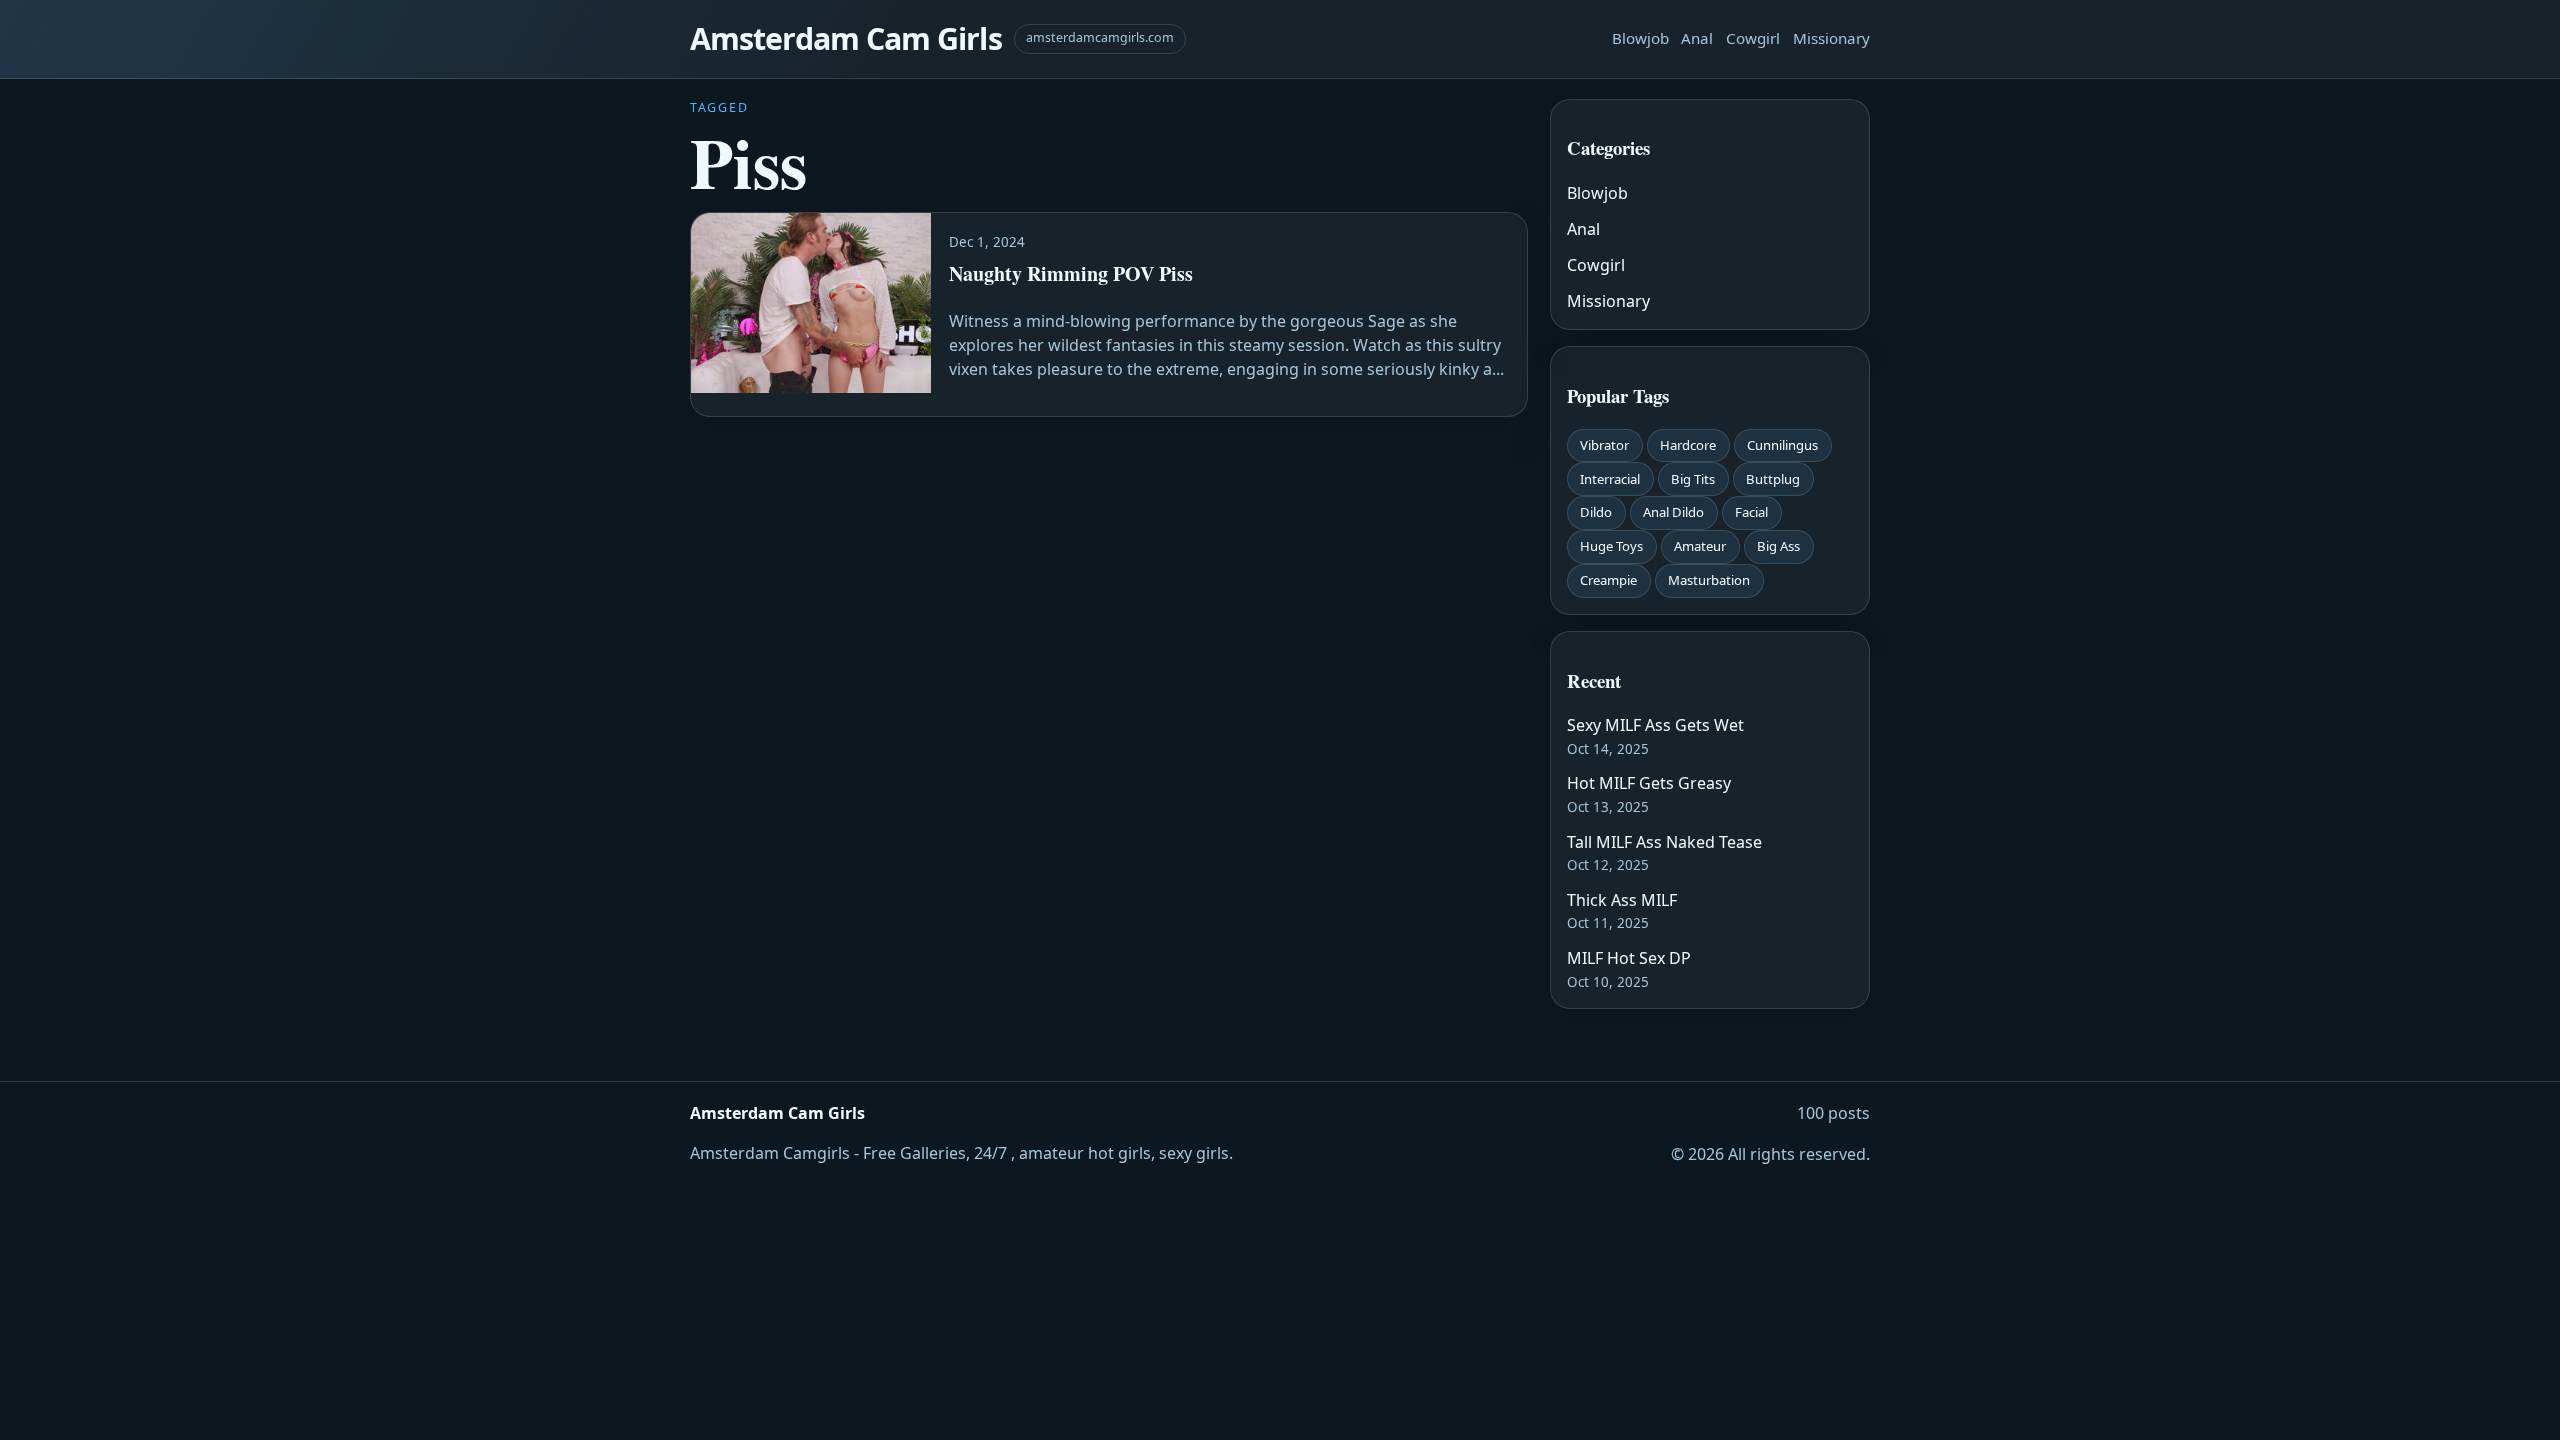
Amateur (1700, 546)
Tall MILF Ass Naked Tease (1664, 842)
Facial (1751, 512)
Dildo (1596, 512)
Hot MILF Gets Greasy (1649, 783)
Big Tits (1693, 479)
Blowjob (1640, 38)
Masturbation (1709, 580)
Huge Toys (1611, 546)
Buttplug (1773, 479)
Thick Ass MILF (1622, 900)
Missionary (1831, 38)
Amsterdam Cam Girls (846, 38)
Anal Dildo (1673, 512)
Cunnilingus (1782, 445)
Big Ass (1778, 546)
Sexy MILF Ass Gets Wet (1655, 725)
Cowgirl (1753, 38)
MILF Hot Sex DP (1629, 958)
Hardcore (1688, 445)
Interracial (1610, 479)
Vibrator (1604, 445)
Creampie (1608, 580)
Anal (1697, 38)
